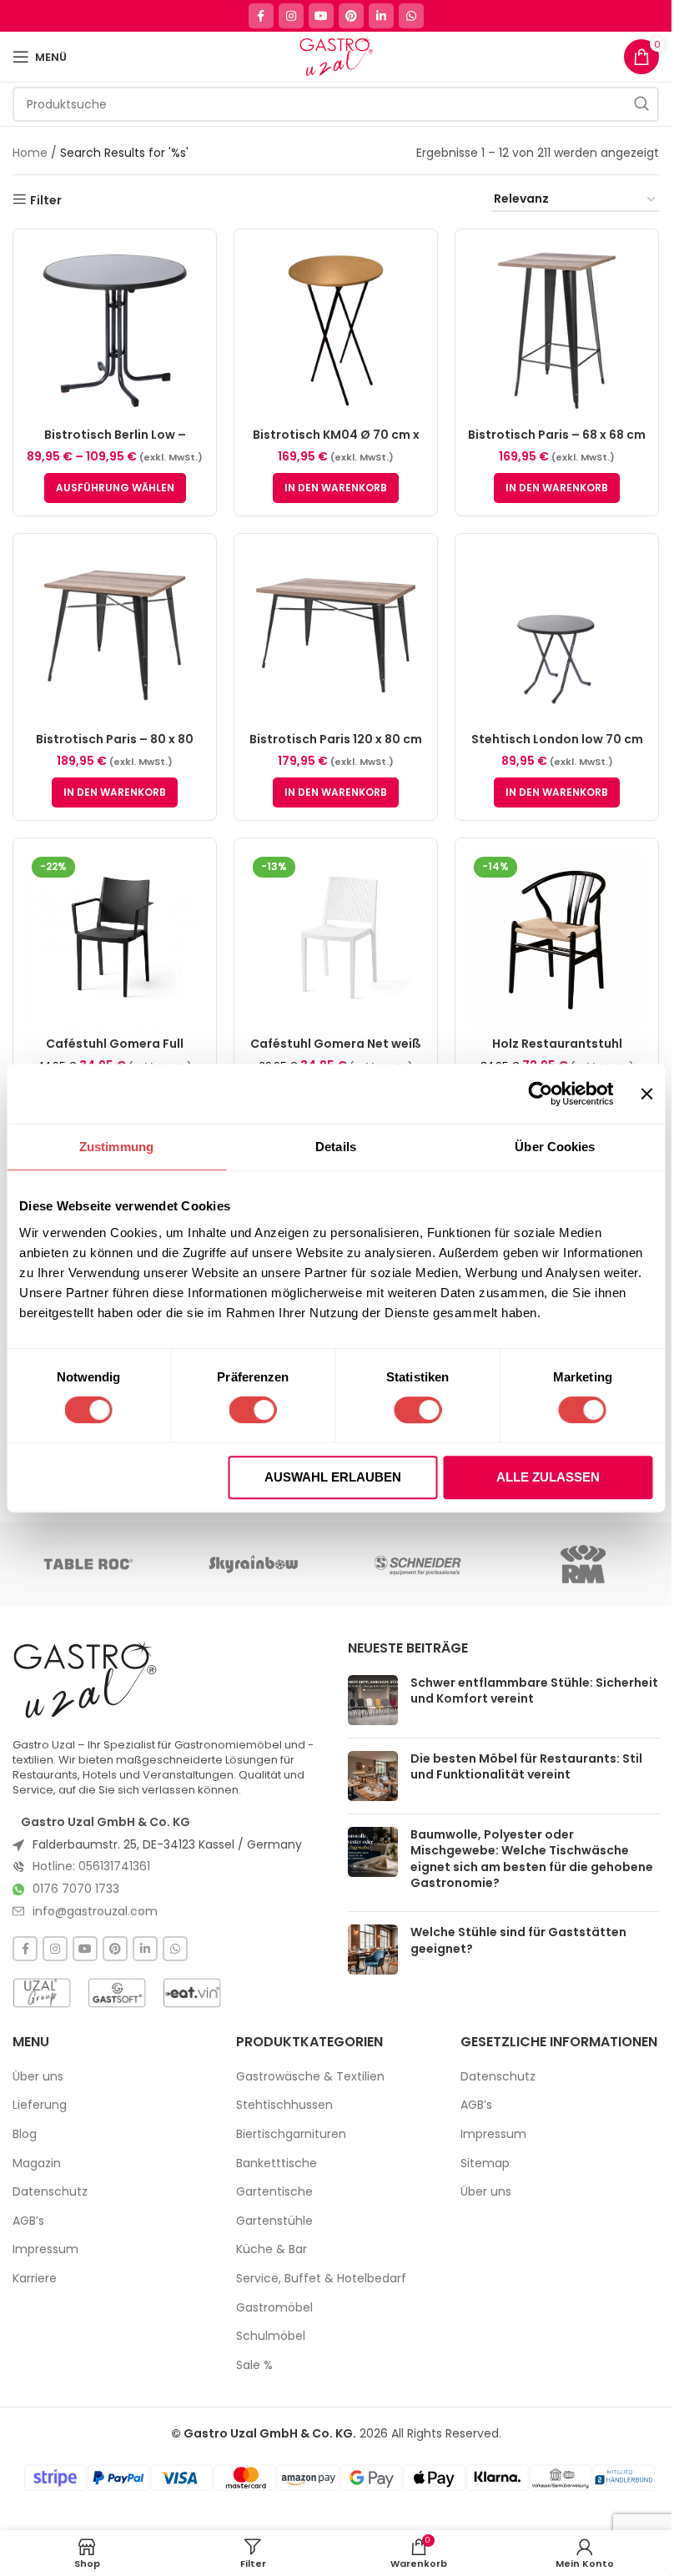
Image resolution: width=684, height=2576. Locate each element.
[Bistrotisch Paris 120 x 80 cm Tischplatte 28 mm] (336, 635)
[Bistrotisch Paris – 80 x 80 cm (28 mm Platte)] (115, 635)
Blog (25, 2134)
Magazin (37, 2163)
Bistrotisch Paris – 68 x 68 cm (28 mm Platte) (557, 443)
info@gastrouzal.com (95, 1911)
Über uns (38, 2077)
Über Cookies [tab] (555, 1147)
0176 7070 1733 (76, 1889)
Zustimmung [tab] (116, 1147)
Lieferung (40, 2105)
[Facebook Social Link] (261, 16)
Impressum (45, 2249)
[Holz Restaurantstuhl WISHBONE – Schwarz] (557, 940)
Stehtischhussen (284, 2105)
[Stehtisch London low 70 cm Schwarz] (557, 635)
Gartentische (274, 2192)
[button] (336, 488)
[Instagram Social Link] (291, 16)
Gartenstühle (274, 2221)
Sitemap (485, 2163)
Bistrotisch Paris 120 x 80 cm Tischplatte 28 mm (336, 747)
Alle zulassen (548, 1477)
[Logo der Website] (336, 56)
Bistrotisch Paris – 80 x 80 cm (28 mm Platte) (115, 747)
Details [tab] (336, 1147)
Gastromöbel (274, 2308)
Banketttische (277, 2163)
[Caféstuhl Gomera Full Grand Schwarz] (115, 940)
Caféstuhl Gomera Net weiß (336, 1044)
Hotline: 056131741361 (91, 1866)
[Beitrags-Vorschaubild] (373, 1700)
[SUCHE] (641, 104)
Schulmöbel (271, 2336)
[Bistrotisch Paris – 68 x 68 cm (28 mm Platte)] (557, 331)
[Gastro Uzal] (85, 1679)
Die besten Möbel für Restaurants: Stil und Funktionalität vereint (526, 1767)
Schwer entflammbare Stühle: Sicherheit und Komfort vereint (534, 1691)
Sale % (254, 2365)
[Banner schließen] (646, 1094)
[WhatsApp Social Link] (411, 16)
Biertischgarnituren (291, 2134)
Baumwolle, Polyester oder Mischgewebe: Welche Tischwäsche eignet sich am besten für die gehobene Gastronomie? (532, 1859)
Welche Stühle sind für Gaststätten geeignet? (518, 1940)
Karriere (35, 2279)
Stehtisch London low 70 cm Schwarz (557, 747)
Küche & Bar (272, 2249)
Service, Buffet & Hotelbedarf (321, 2279)
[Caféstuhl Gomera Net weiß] (336, 940)
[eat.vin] (192, 1993)
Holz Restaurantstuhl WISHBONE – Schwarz (557, 1052)
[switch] (253, 1410)
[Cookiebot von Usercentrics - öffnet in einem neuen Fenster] (541, 1094)
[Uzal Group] (42, 1993)
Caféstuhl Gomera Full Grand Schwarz (115, 1052)
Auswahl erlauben (333, 1477)
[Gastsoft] (117, 1993)
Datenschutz (50, 2192)
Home (30, 153)
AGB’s (28, 2221)
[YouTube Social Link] (321, 16)
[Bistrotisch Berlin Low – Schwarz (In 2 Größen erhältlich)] (115, 331)
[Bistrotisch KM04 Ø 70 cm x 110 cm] (336, 331)
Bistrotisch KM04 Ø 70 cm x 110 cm (336, 443)
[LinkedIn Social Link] (381, 16)
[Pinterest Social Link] (351, 16)
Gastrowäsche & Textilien (310, 2077)
